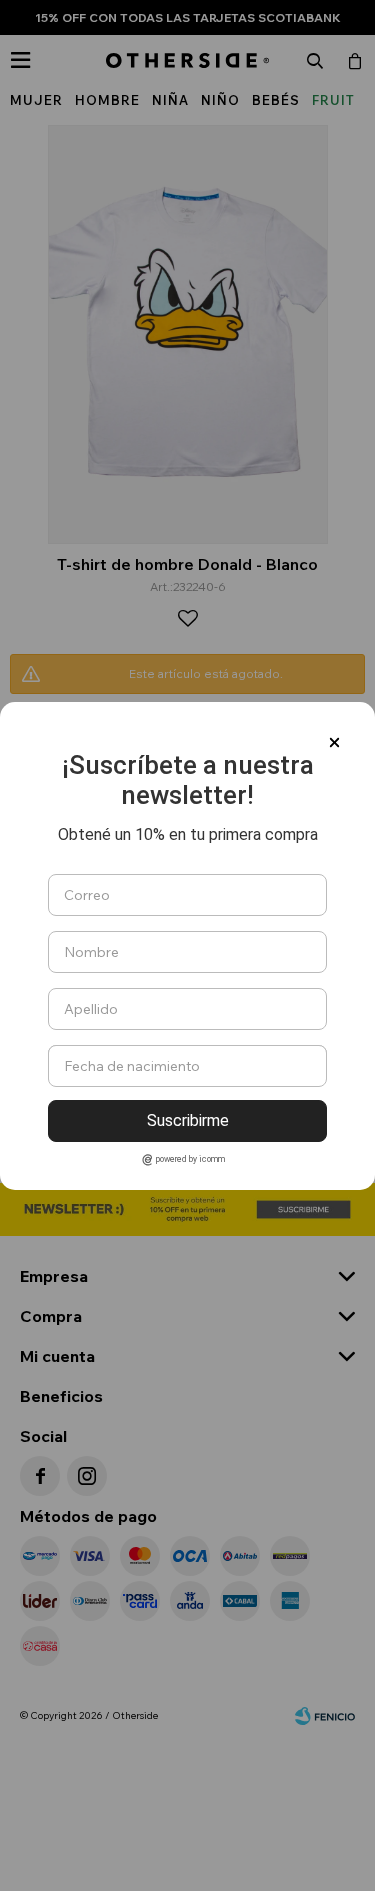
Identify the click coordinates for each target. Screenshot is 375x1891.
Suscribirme (188, 1120)
